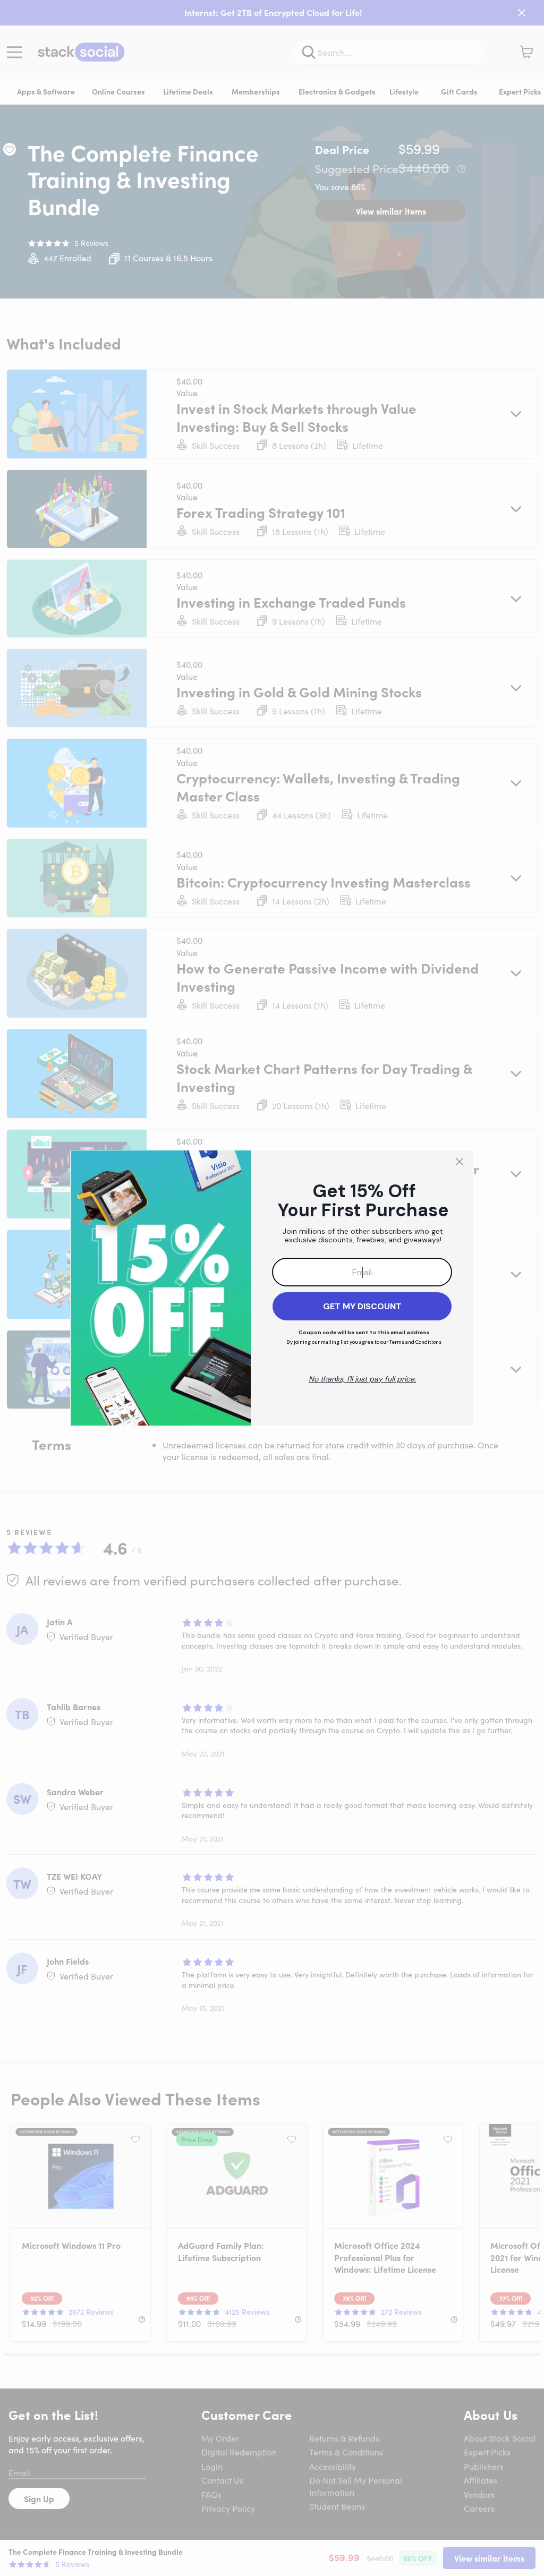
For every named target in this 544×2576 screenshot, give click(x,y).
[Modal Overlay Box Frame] (272, 1288)
